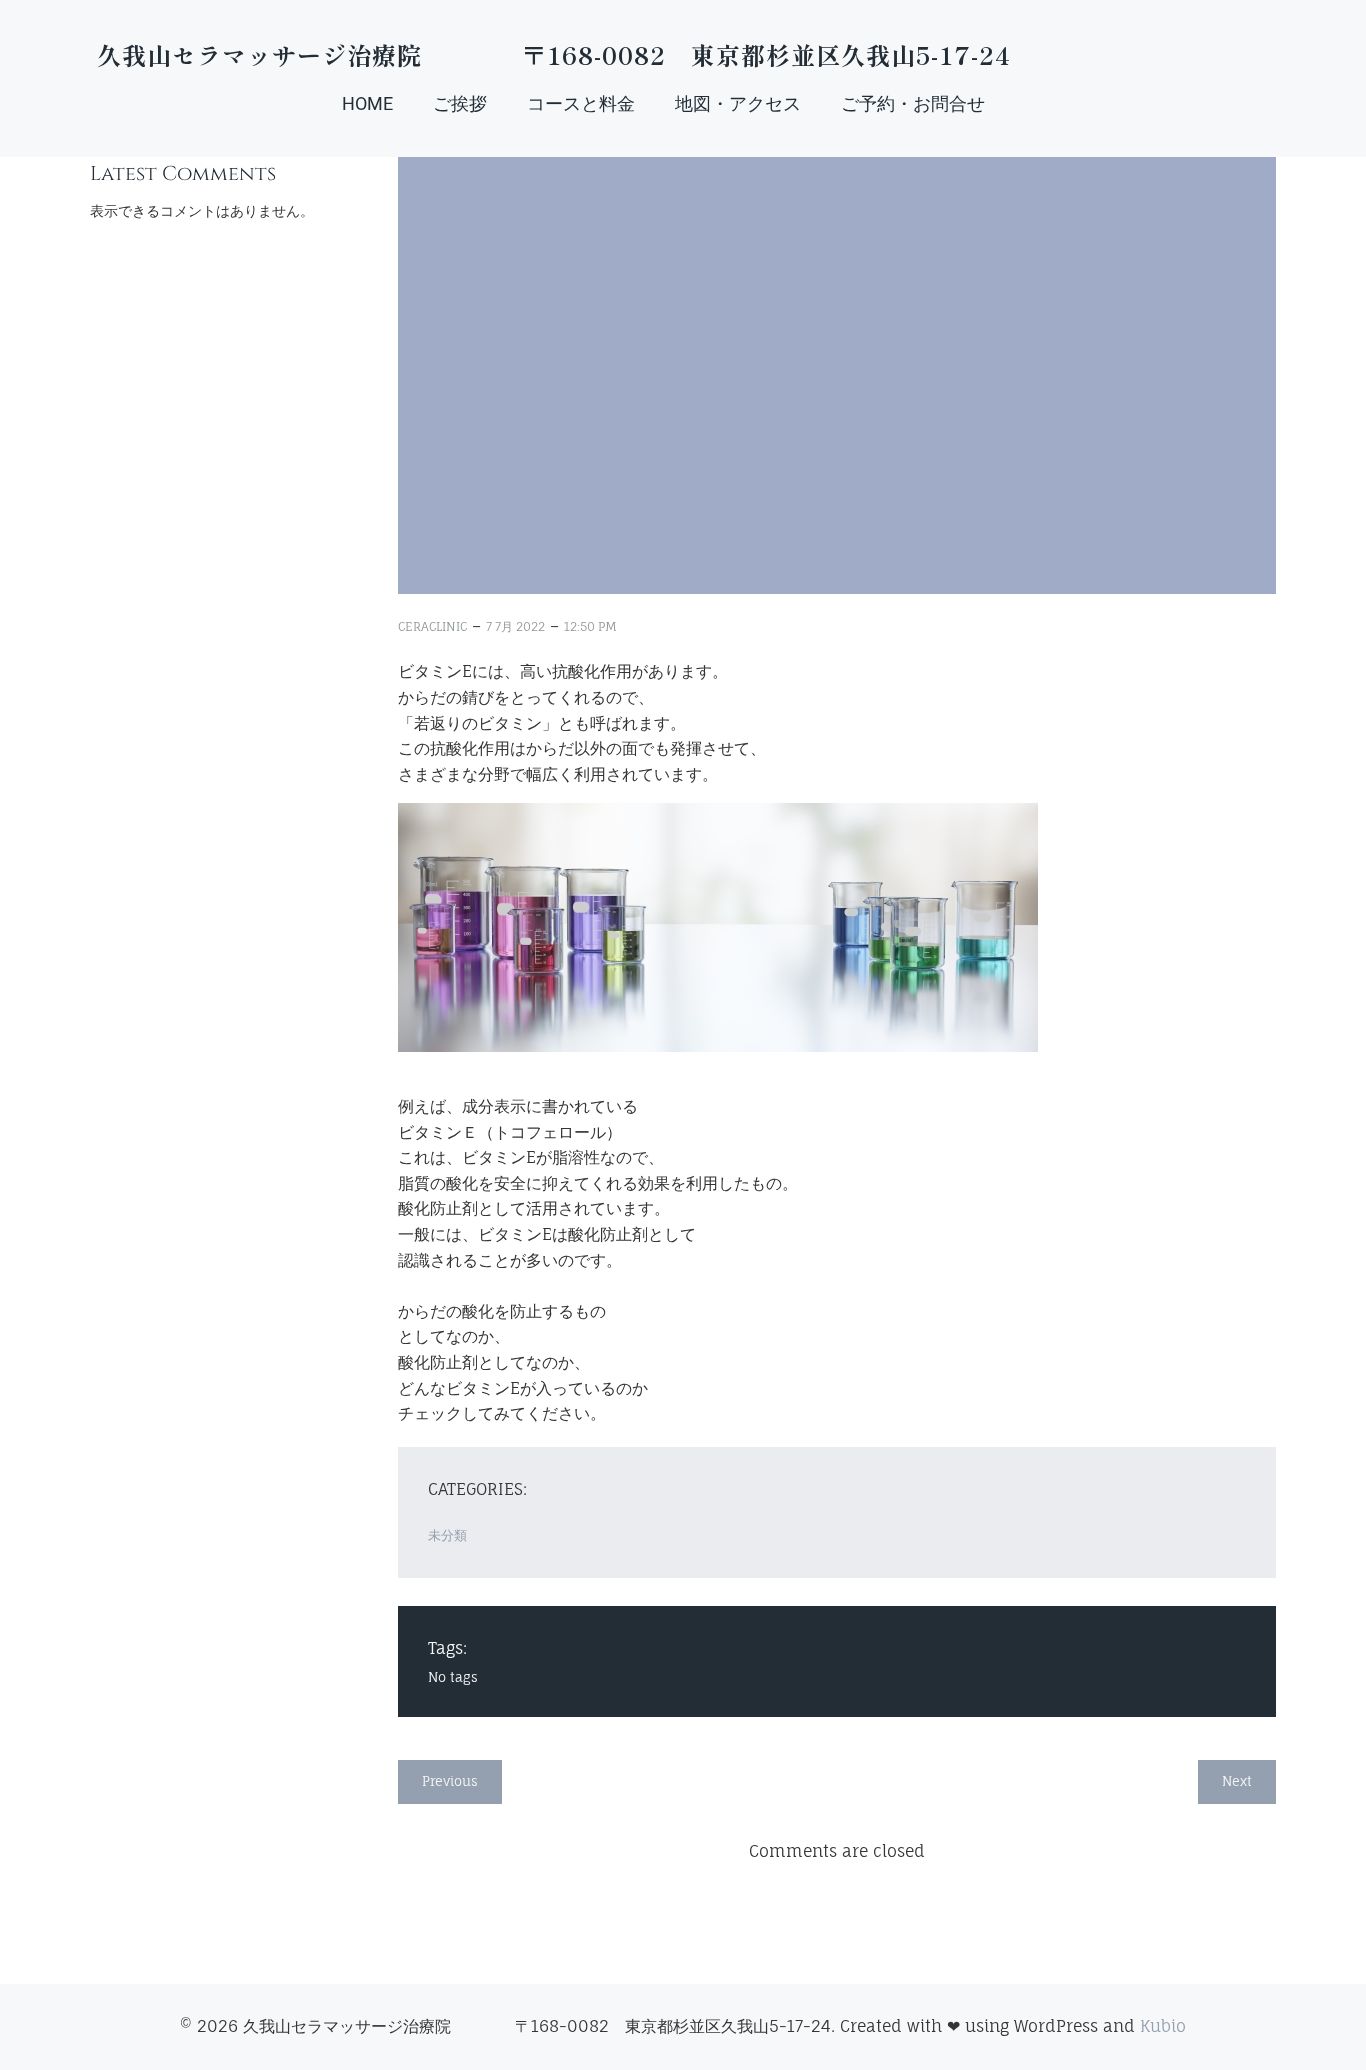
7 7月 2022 (515, 626)
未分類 (447, 1535)
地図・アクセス (738, 103)
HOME (367, 103)
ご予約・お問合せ (913, 103)
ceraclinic (432, 626)
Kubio (1163, 2026)
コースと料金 (581, 103)
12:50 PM (590, 626)
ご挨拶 (460, 103)
